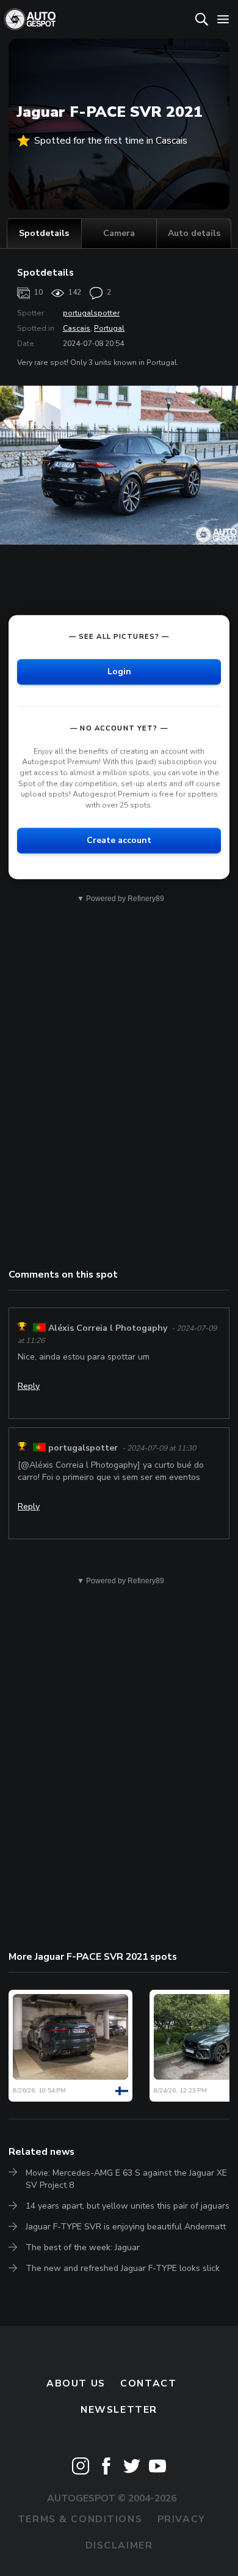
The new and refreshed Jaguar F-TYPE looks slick (123, 2268)
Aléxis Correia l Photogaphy (108, 1328)
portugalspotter (91, 313)
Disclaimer (119, 2545)
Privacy (182, 2519)
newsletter (119, 2410)
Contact (148, 2383)
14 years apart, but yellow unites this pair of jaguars (128, 2206)
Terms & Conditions (80, 2519)
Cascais (77, 328)
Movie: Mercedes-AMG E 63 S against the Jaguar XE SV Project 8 (126, 2179)
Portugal (109, 328)
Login (119, 672)
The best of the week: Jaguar (83, 2247)
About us (76, 2383)
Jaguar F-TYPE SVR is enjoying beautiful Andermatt (126, 2227)
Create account (119, 841)
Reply (29, 1386)
